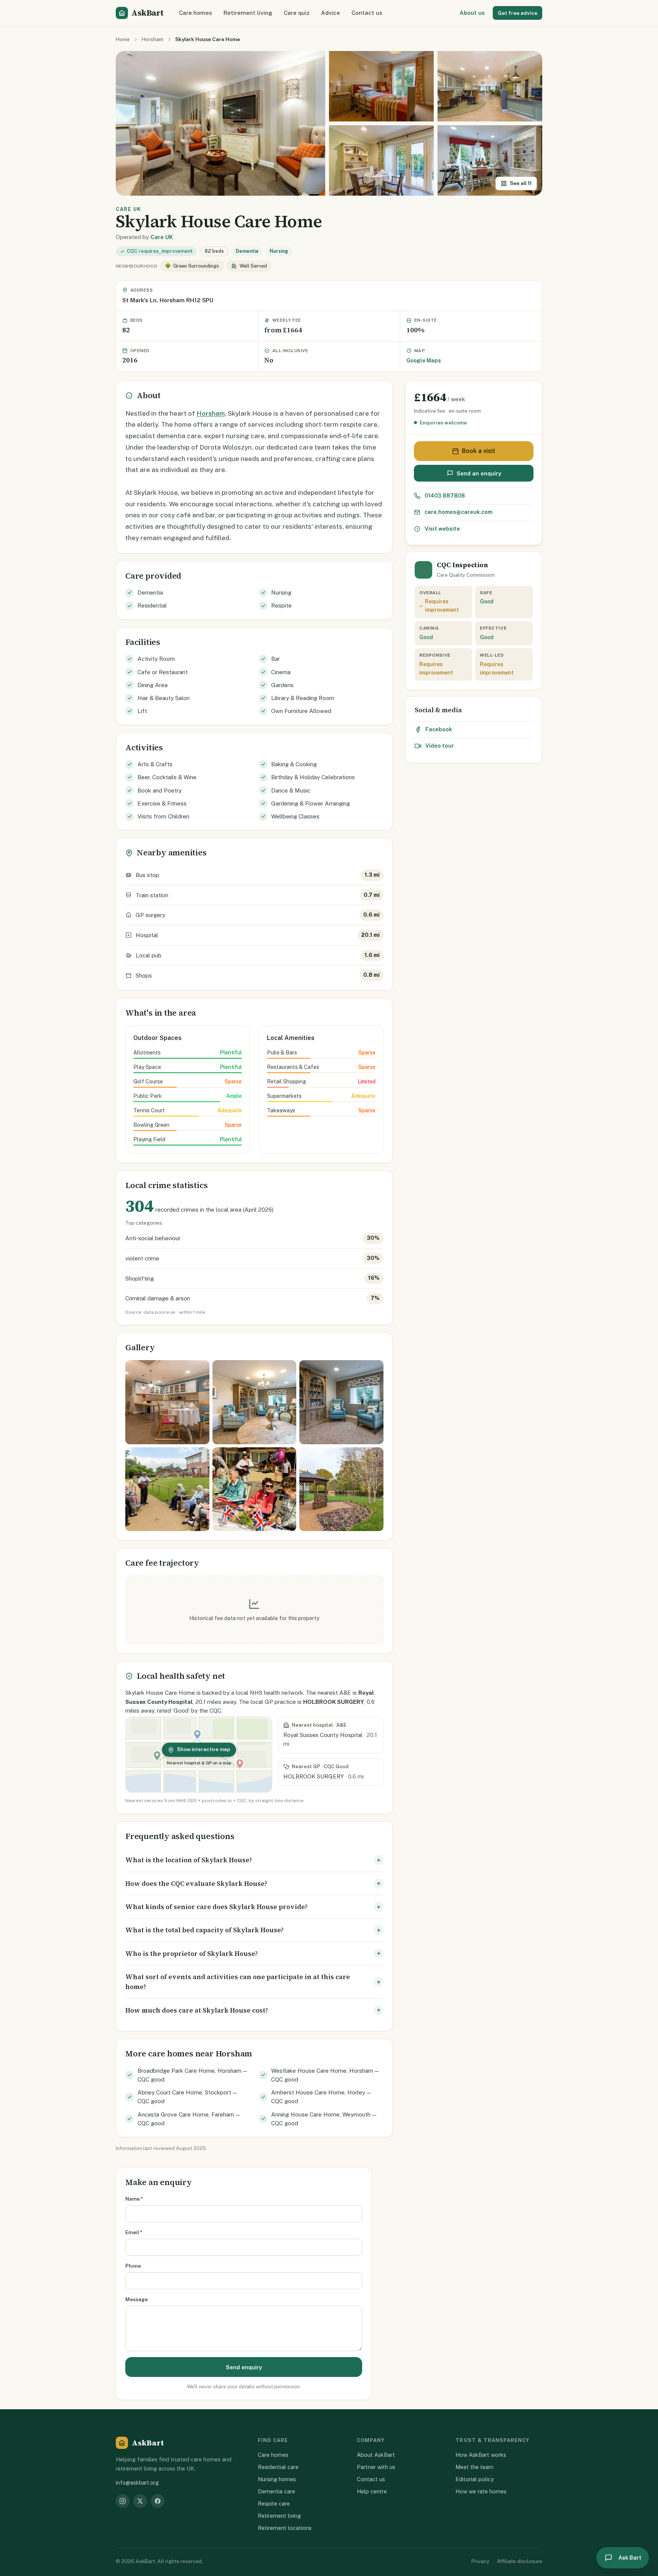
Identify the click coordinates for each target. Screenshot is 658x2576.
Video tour (440, 746)
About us (472, 13)
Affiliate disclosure (520, 2561)
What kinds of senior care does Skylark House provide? (216, 1907)
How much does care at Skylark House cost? (197, 2010)
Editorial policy (475, 2479)
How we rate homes (481, 2491)
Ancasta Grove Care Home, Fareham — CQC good (189, 2119)
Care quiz (297, 13)
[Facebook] (158, 2501)
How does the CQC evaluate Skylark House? (196, 1884)
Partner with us (376, 2467)
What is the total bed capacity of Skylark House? (204, 1930)
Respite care (274, 2503)
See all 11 (521, 183)
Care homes (196, 13)
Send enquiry (244, 2367)
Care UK (162, 237)
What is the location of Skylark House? (189, 1860)
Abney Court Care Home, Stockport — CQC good (187, 2097)
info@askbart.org (137, 2483)
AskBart (147, 13)
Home (123, 39)
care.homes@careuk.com (458, 512)
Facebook (439, 729)
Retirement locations (285, 2528)
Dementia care (276, 2491)
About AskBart (376, 2455)
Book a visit (479, 451)
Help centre (372, 2491)
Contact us (367, 13)
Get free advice (517, 13)
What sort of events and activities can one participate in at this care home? (238, 1982)
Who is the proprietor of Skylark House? (192, 1954)
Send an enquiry (479, 473)
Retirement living (248, 13)
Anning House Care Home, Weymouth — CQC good (324, 2119)
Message (137, 2299)
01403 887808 (445, 495)
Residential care (278, 2467)
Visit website (442, 529)
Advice (331, 13)
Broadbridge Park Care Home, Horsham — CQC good (192, 2075)
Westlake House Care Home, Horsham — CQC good (325, 2075)
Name (134, 2199)
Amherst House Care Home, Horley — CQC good (321, 2097)
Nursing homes (277, 2479)
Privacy (480, 2561)
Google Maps (424, 360)
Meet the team (474, 2467)
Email (134, 2232)
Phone (133, 2266)
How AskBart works (481, 2455)
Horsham (153, 39)
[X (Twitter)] (140, 2501)
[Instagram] (123, 2501)
